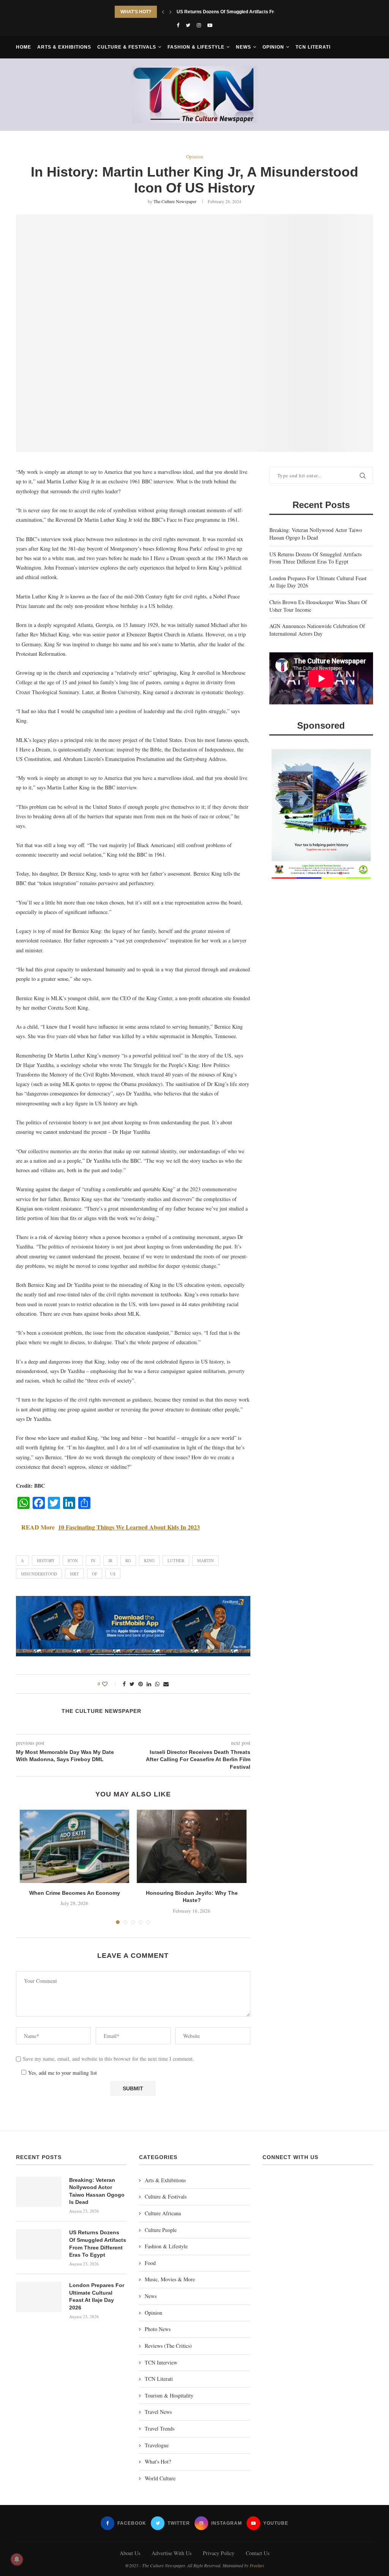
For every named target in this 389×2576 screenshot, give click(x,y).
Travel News (158, 2412)
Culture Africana (163, 2213)
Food (150, 2263)
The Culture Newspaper (175, 201)
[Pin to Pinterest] (141, 1684)
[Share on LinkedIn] (149, 1684)
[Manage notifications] (17, 2559)
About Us (130, 2553)
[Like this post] (110, 1684)
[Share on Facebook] (124, 1684)
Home (24, 47)
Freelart (257, 2565)
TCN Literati (313, 47)
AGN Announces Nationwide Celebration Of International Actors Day (317, 630)
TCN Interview (161, 2362)
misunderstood (39, 1574)
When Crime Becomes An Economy (75, 1893)
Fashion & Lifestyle (196, 47)
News (244, 47)
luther (176, 1560)
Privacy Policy (219, 2553)
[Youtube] (210, 25)
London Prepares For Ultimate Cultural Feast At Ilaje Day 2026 (97, 2296)
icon (73, 1560)
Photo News (158, 2329)
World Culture (160, 2478)
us (113, 1574)
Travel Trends (160, 2428)
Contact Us (258, 2553)
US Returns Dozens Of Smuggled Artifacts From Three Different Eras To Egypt (315, 558)
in (93, 1560)
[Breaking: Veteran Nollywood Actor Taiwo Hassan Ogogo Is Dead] (39, 2192)
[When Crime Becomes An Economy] (74, 1846)
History (46, 1560)
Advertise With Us (172, 2553)
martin (206, 1560)
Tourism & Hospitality (169, 2395)
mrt (74, 1574)
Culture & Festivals (127, 47)
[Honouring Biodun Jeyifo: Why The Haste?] (191, 1846)
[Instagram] (199, 25)
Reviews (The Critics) (168, 2346)
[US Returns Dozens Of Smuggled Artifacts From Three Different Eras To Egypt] (39, 2244)
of (95, 1574)
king (149, 1560)
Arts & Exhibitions (64, 47)
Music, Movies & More (170, 2279)
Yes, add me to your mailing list (62, 2073)
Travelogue (157, 2445)
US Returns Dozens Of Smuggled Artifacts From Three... (237, 12)
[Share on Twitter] (132, 1684)
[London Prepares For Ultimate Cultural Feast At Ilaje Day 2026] (39, 2297)
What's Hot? (158, 2462)
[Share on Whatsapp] (157, 1684)
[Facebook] (178, 25)
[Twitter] (188, 25)
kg (128, 1560)
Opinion (273, 47)
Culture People (161, 2230)
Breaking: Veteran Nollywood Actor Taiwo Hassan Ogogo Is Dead (316, 534)
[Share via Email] (166, 1684)
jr (110, 1560)
